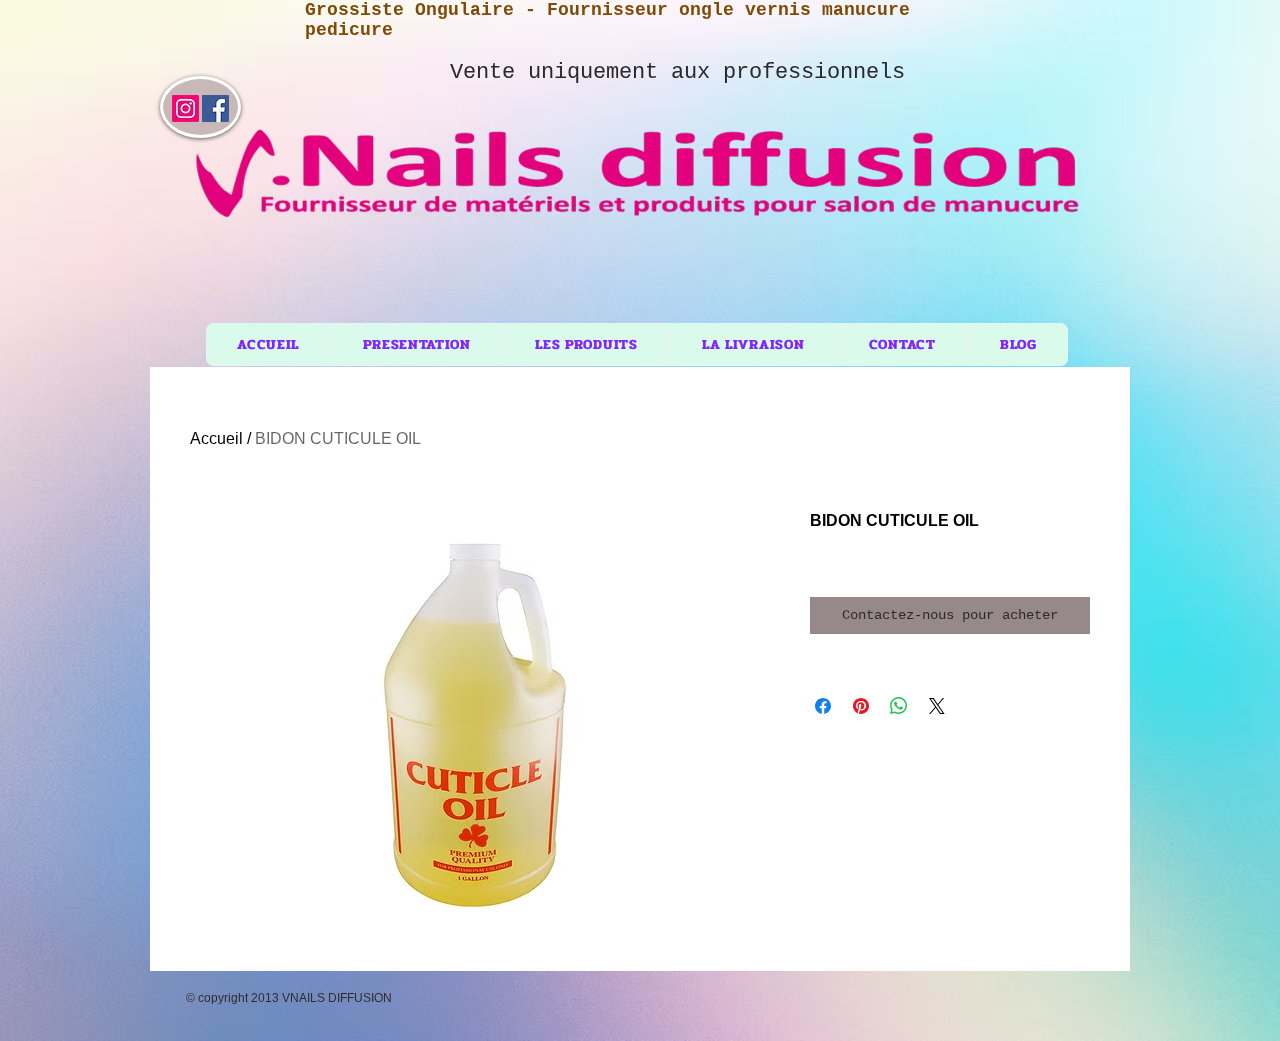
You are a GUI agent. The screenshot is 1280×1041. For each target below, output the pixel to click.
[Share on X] (937, 706)
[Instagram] (185, 108)
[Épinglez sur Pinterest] (861, 706)
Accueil (216, 438)
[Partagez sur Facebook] (823, 706)
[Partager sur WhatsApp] (899, 706)
